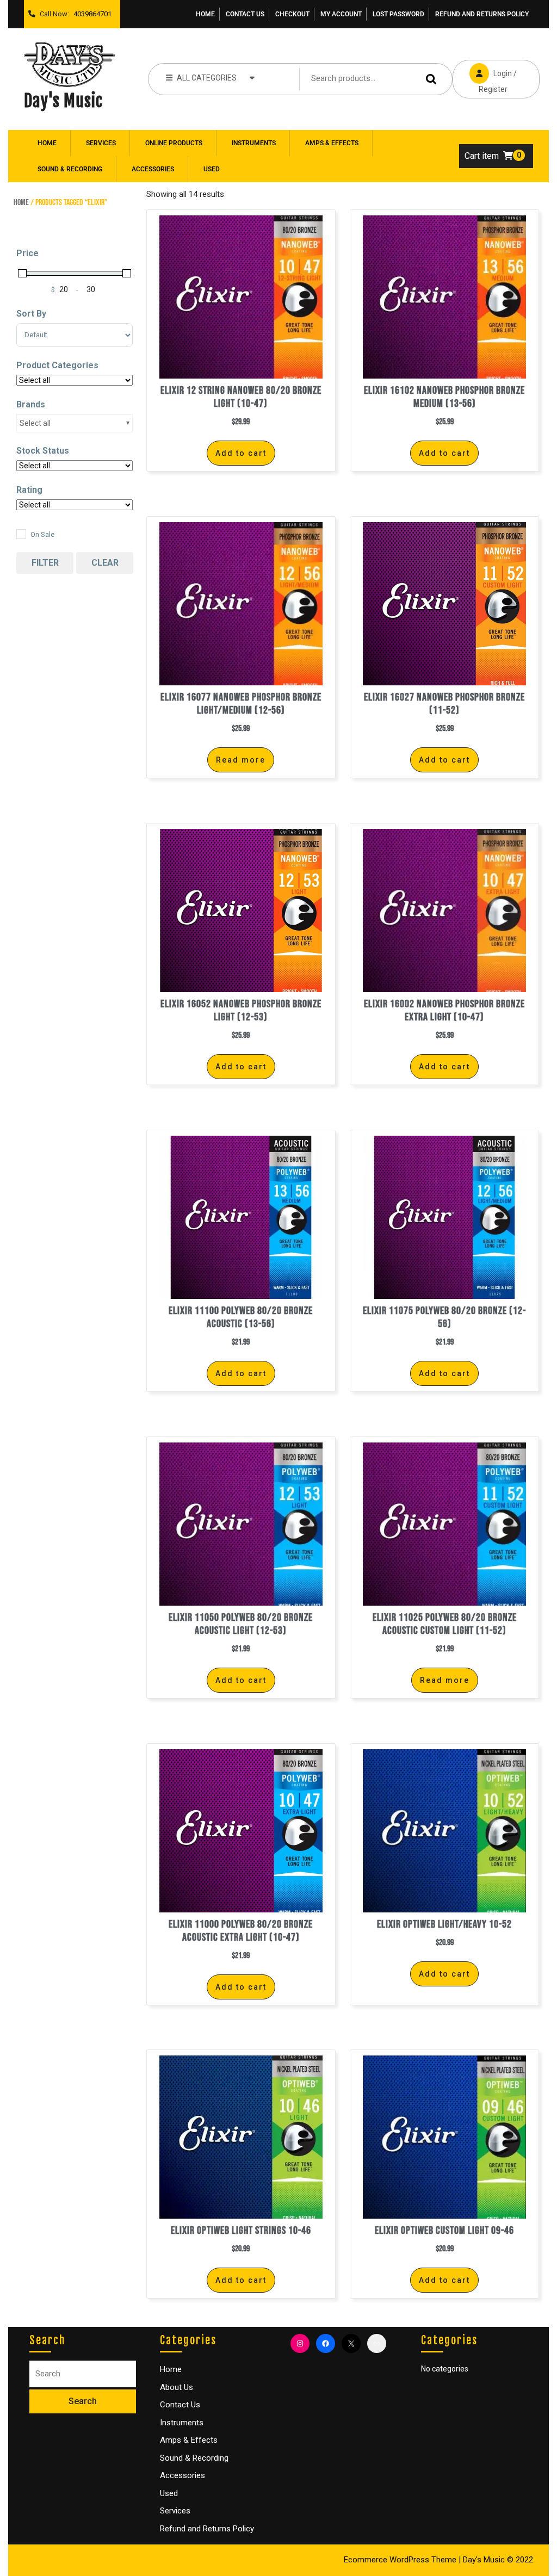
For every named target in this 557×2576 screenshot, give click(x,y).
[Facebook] (326, 2343)
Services (101, 143)
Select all (35, 423)
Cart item (482, 156)
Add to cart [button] (241, 453)
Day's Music (63, 101)
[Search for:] (83, 2374)
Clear (105, 563)
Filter (45, 563)
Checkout (292, 14)
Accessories (153, 169)
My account (341, 14)
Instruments (254, 143)
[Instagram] (300, 2343)
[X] (351, 2343)
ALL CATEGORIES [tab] (207, 78)
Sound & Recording (70, 169)
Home (205, 14)
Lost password (398, 14)
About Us (177, 2387)
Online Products (174, 143)
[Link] (377, 2343)
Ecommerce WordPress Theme (400, 2560)
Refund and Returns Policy (482, 14)
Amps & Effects (332, 143)
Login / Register (485, 77)
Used (212, 169)
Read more (241, 760)
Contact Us (245, 14)
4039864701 (90, 11)
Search (433, 79)
